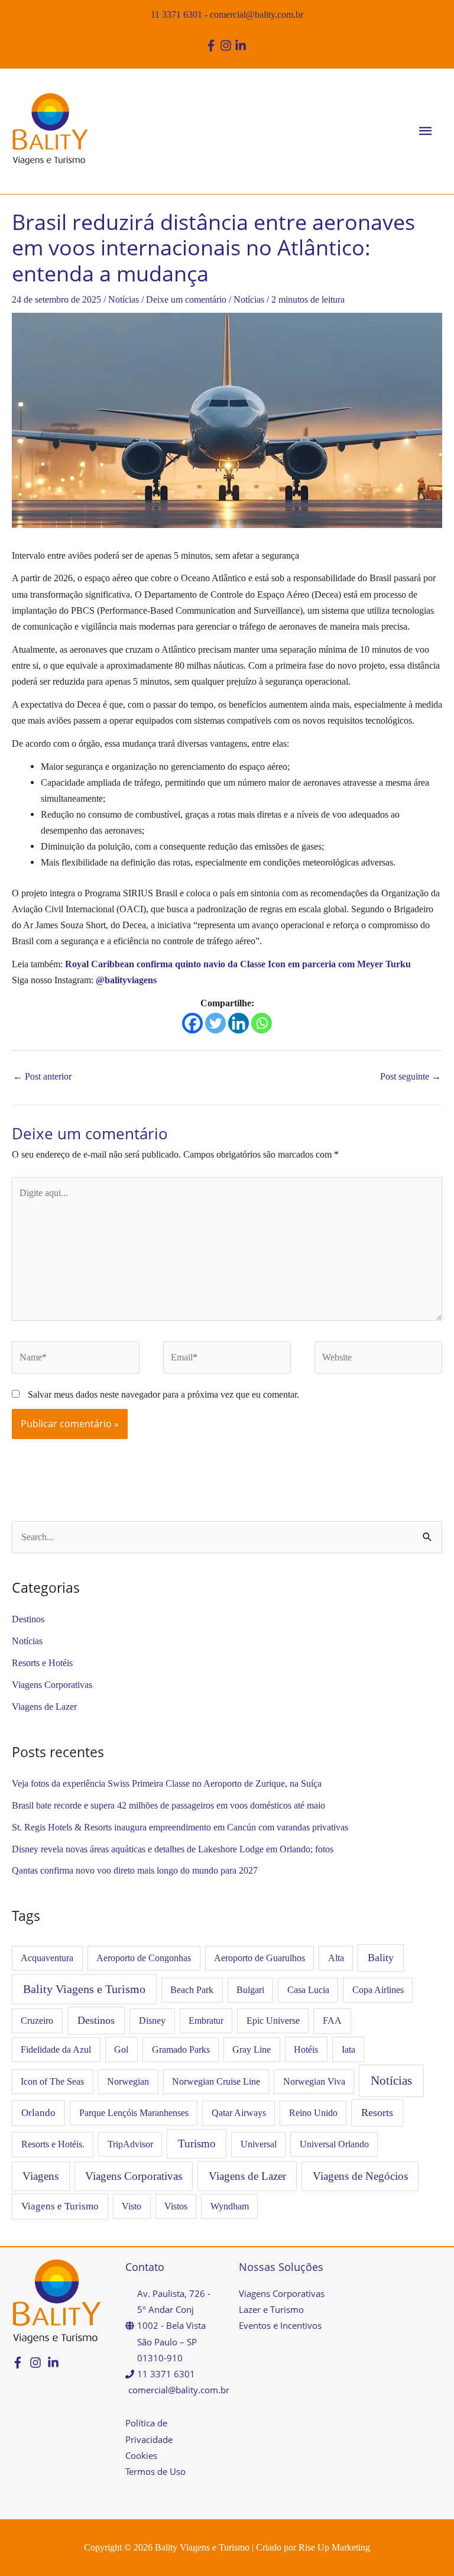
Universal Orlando (334, 2144)
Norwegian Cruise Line (216, 2081)
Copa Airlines (378, 1990)
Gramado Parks (181, 2050)
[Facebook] (192, 1023)
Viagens (40, 2176)
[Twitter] (215, 1023)
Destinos (28, 1619)
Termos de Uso (155, 2471)
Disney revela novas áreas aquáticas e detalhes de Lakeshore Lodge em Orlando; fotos (173, 1849)
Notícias (124, 299)
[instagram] (227, 46)
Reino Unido (313, 2113)
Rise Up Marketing (334, 2547)
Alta (336, 1958)
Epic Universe (273, 2021)
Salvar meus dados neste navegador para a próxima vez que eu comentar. (163, 1394)
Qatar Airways (239, 2113)
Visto (132, 2206)
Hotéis (306, 2050)
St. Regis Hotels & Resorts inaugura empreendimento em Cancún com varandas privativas (180, 1827)
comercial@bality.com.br (257, 14)
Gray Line (252, 2050)
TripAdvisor (130, 2144)
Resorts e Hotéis (42, 1663)
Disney (152, 2021)
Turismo (197, 2144)
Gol (121, 2050)
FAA (332, 2021)
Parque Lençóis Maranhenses (134, 2113)
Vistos (176, 2206)
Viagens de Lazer (44, 1707)
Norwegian (128, 2081)
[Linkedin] (239, 1023)
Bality (381, 1958)
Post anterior (42, 1076)
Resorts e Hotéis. (53, 2144)
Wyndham (230, 2206)
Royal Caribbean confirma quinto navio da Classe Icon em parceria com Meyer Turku (238, 964)
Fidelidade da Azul (56, 2050)
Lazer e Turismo (271, 2309)
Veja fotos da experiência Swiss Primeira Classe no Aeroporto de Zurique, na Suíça (167, 1783)
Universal (259, 2144)
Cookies (141, 2455)
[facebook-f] (213, 46)
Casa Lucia (308, 1990)
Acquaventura (47, 1958)
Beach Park (192, 1990)
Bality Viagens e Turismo (84, 1989)
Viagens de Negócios (360, 2176)
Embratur (206, 2021)
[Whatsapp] (262, 1023)
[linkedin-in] (242, 46)
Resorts (377, 2112)
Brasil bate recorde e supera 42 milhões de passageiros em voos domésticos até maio (168, 1805)
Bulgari (250, 1990)
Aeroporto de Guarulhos (260, 1958)
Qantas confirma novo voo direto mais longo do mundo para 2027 (135, 1870)
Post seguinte (411, 1076)
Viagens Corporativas (52, 1685)
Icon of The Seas (52, 2081)
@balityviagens (126, 980)
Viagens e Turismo (60, 2206)
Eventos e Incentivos (280, 2325)
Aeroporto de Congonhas (144, 1958)
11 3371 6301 (176, 14)
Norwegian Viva (314, 2081)
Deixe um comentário (186, 299)
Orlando (38, 2113)
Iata (348, 2050)
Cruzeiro (37, 2021)
